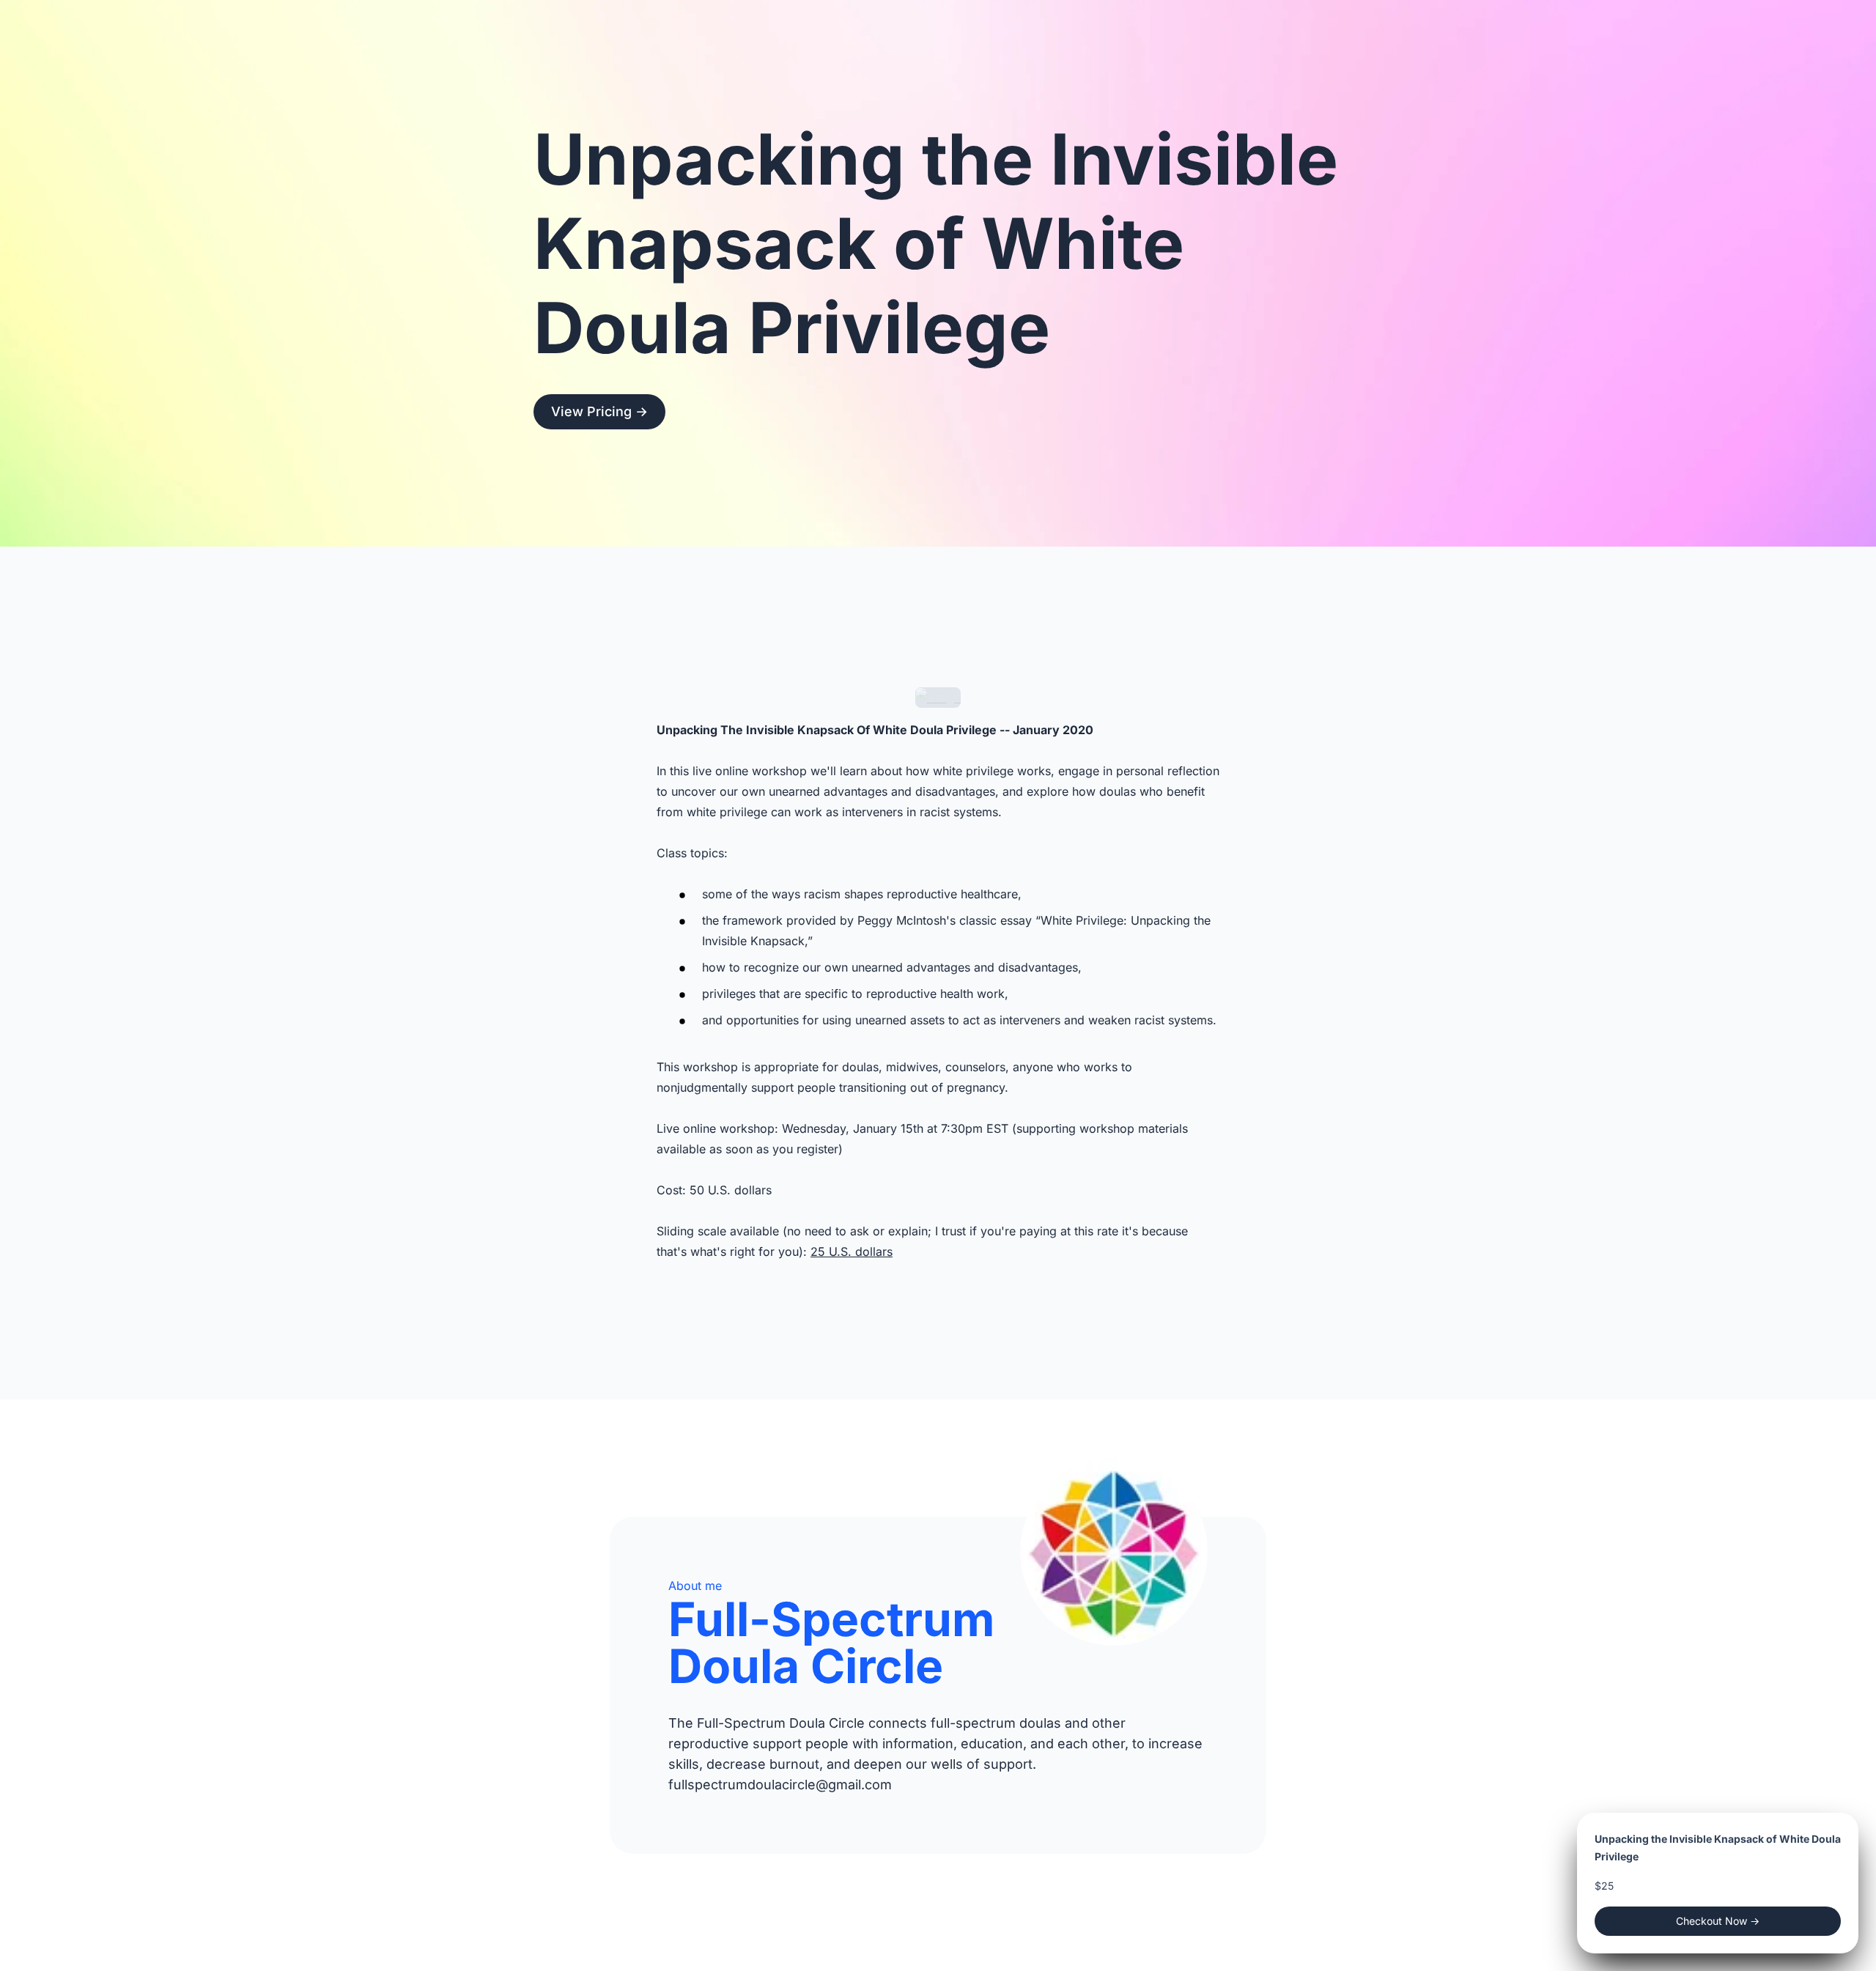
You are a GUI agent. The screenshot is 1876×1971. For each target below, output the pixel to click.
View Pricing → (599, 411)
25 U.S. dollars (852, 1251)
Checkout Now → (1718, 1921)
